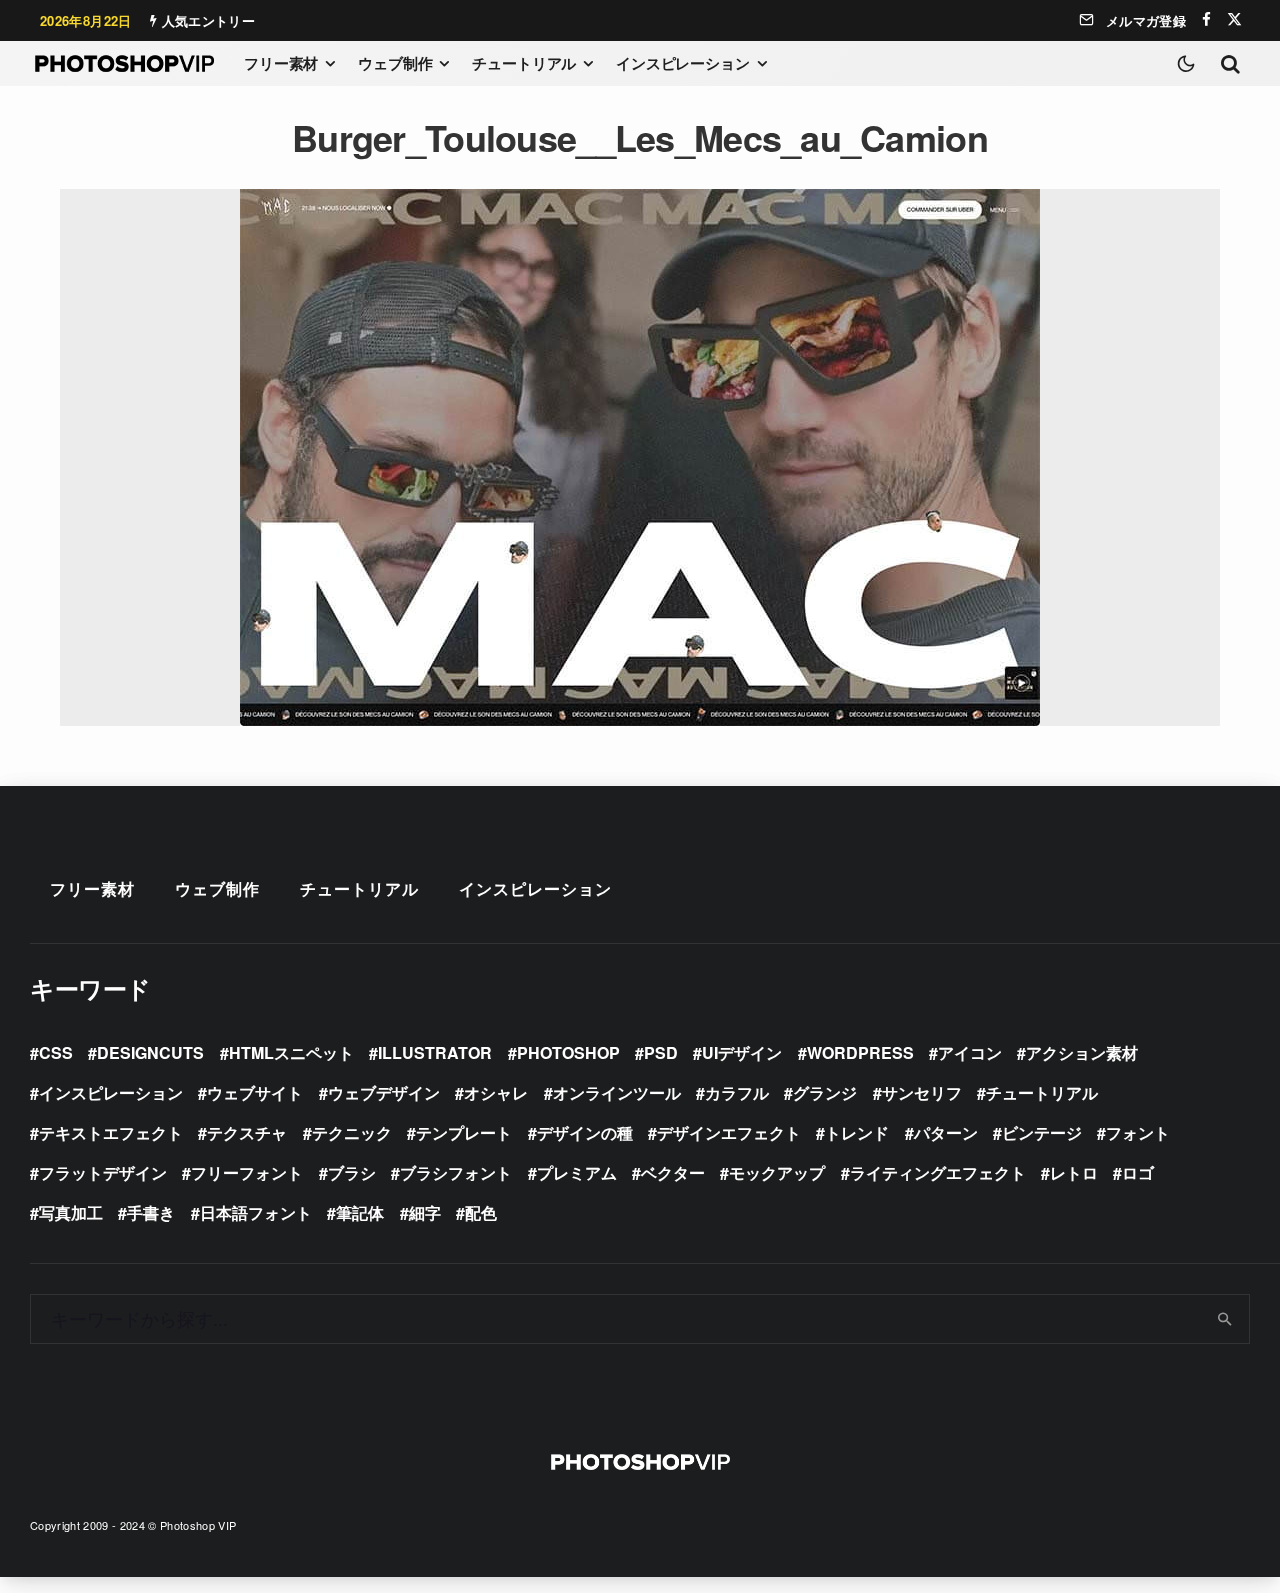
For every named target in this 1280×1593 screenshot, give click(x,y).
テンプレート (464, 1132)
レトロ (1074, 1172)
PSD (661, 1052)
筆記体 (360, 1212)
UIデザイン (742, 1052)
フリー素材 (281, 63)
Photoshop (568, 1052)
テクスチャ (247, 1132)
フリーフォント (247, 1172)
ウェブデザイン (384, 1092)
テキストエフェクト (111, 1132)
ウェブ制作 (395, 63)
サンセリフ (922, 1092)
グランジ (825, 1092)
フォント (1138, 1132)
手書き (151, 1212)
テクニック (352, 1132)
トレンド (857, 1132)
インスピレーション (683, 63)
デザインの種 (585, 1132)
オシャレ (496, 1092)
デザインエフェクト (729, 1132)
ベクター (673, 1172)
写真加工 (71, 1212)
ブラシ (352, 1172)
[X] (1234, 19)
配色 (481, 1212)
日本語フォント (256, 1212)
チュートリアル (524, 63)
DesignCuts (150, 1052)
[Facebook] (1206, 19)
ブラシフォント (456, 1172)
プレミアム (577, 1172)
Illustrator (435, 1052)
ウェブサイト (255, 1092)
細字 (425, 1212)
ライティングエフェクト (938, 1172)
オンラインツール (617, 1092)
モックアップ (777, 1172)
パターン (946, 1132)
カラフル (737, 1092)
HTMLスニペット (291, 1052)
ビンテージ (1042, 1132)
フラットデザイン (103, 1172)
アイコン (970, 1052)
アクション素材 (1082, 1052)
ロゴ (1138, 1172)
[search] (1225, 1319)
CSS (56, 1052)
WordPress (860, 1052)
